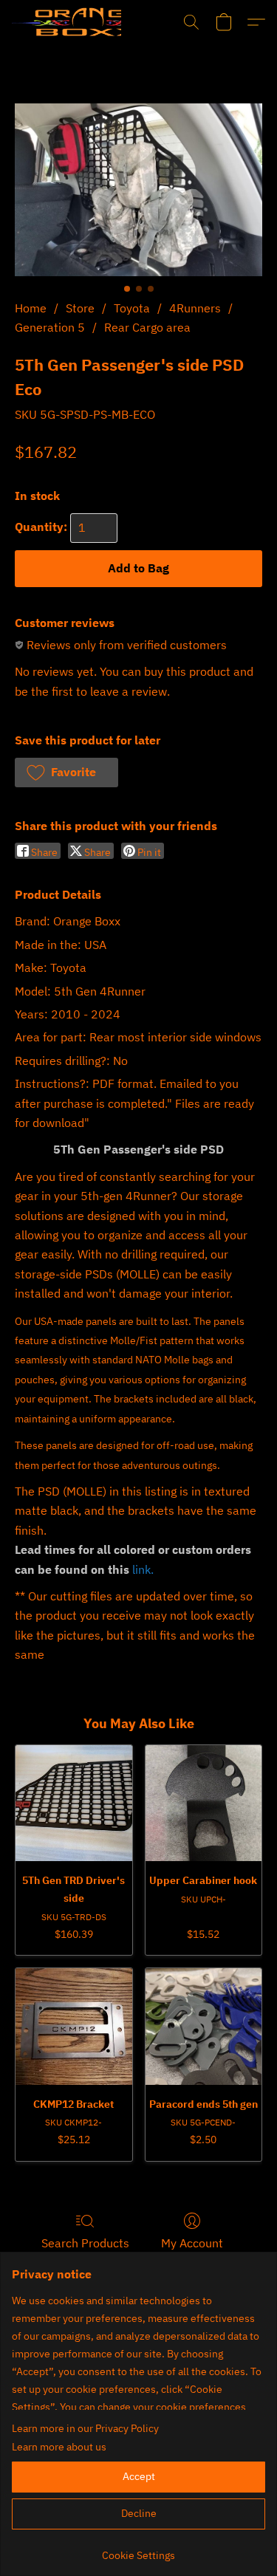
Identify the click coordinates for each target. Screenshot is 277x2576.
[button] (66, 22)
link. (143, 1569)
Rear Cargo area (147, 327)
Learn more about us (59, 2447)
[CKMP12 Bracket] (74, 2027)
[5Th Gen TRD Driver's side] (74, 1803)
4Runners (195, 308)
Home (31, 308)
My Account (192, 2243)
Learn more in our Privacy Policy (85, 2428)
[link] (138, 2550)
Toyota (132, 308)
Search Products (85, 2243)
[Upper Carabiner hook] (204, 1803)
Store (80, 308)
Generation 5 (50, 327)
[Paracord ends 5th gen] (204, 2027)
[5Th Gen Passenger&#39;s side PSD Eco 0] (138, 190)
